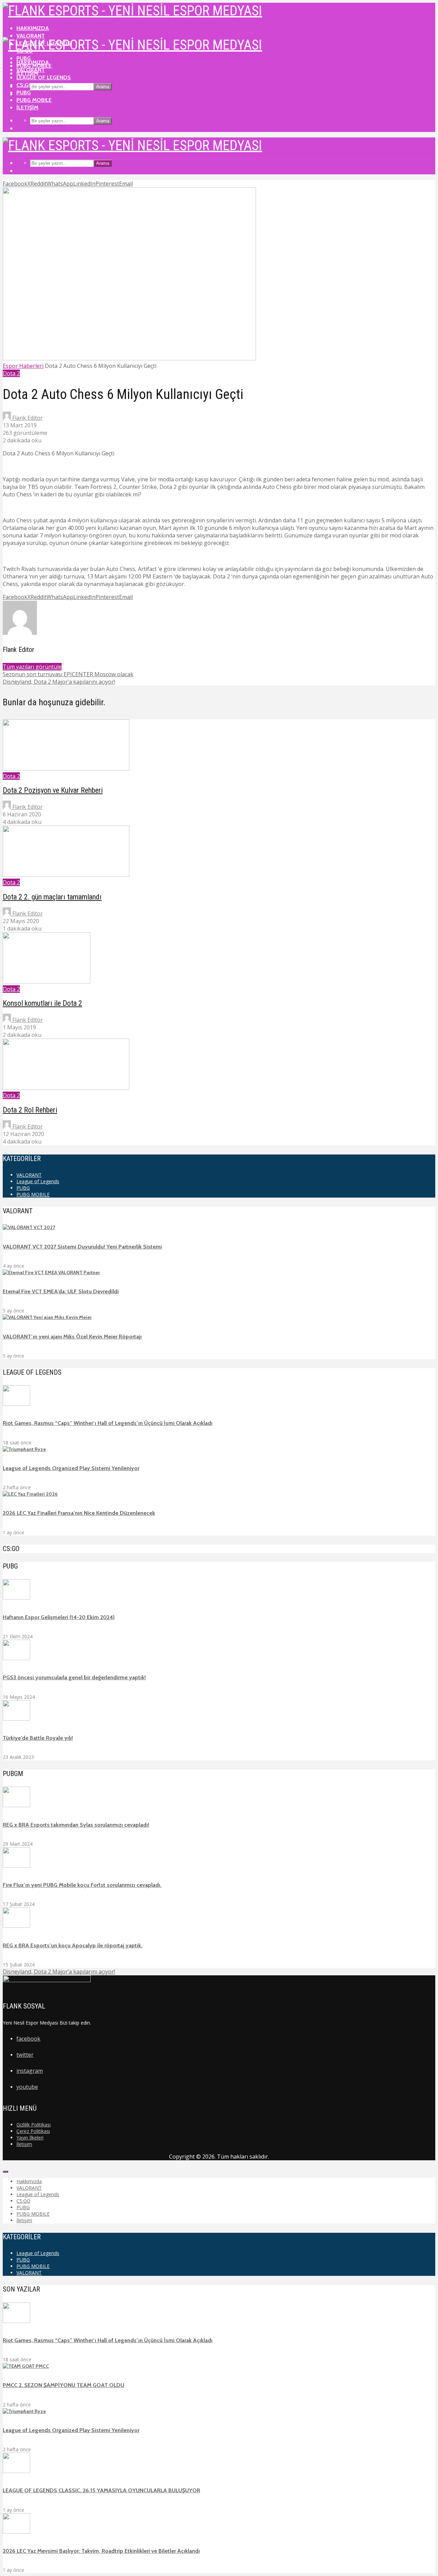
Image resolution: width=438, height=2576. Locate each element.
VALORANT (31, 36)
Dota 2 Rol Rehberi (30, 1110)
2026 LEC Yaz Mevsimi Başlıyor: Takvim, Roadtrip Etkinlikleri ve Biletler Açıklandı (101, 2551)
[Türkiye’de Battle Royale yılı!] (16, 1719)
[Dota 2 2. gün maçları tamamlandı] (66, 875)
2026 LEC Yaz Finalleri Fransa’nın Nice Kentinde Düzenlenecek (79, 1513)
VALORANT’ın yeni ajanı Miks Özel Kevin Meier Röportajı (72, 1337)
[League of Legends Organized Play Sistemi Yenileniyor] (24, 1449)
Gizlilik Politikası (34, 2125)
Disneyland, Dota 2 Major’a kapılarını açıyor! (59, 1972)
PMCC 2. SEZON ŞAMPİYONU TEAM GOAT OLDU (63, 2385)
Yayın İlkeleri (30, 2138)
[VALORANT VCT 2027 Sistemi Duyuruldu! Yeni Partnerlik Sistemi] (29, 1227)
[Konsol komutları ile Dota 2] (47, 982)
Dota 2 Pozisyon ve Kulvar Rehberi (53, 790)
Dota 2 (11, 373)
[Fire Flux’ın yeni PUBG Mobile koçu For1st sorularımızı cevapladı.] (16, 1866)
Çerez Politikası (33, 2131)
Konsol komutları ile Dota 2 (42, 1003)
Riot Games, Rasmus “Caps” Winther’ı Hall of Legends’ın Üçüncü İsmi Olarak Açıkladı (108, 1423)
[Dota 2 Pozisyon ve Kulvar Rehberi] (66, 769)
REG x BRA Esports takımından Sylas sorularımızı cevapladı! (76, 1825)
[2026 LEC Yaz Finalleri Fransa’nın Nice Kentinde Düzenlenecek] (30, 1494)
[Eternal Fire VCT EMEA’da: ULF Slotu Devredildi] (51, 1272)
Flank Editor (27, 418)
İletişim (27, 108)
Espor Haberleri (23, 366)
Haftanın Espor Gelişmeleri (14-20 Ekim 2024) (59, 1617)
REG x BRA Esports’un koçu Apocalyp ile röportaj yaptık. (73, 1945)
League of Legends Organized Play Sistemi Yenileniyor (71, 1468)
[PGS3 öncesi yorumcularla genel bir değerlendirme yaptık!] (16, 1658)
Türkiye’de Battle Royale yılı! (38, 1738)
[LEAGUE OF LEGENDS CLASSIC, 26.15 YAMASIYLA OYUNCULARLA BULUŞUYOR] (16, 2471)
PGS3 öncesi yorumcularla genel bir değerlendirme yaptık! (74, 1677)
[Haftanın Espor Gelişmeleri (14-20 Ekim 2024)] (16, 1598)
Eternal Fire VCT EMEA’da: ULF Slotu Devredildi (61, 1291)
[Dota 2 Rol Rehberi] (66, 1088)
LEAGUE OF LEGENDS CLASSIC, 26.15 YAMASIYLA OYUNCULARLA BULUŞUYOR (101, 2490)
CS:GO (25, 85)
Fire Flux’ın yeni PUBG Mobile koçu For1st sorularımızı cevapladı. (82, 1885)
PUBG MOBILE (34, 100)
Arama (103, 87)
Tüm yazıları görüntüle (32, 667)
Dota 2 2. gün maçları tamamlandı (52, 897)
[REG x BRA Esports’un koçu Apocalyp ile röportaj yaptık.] (16, 1926)
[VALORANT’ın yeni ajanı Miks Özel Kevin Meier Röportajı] (47, 1317)
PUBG (24, 92)
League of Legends (44, 77)
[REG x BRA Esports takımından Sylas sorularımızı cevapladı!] (16, 1805)
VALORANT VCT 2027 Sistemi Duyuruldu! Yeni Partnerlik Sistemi (82, 1247)
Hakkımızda (33, 28)
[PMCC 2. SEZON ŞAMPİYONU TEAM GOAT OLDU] (26, 2366)
